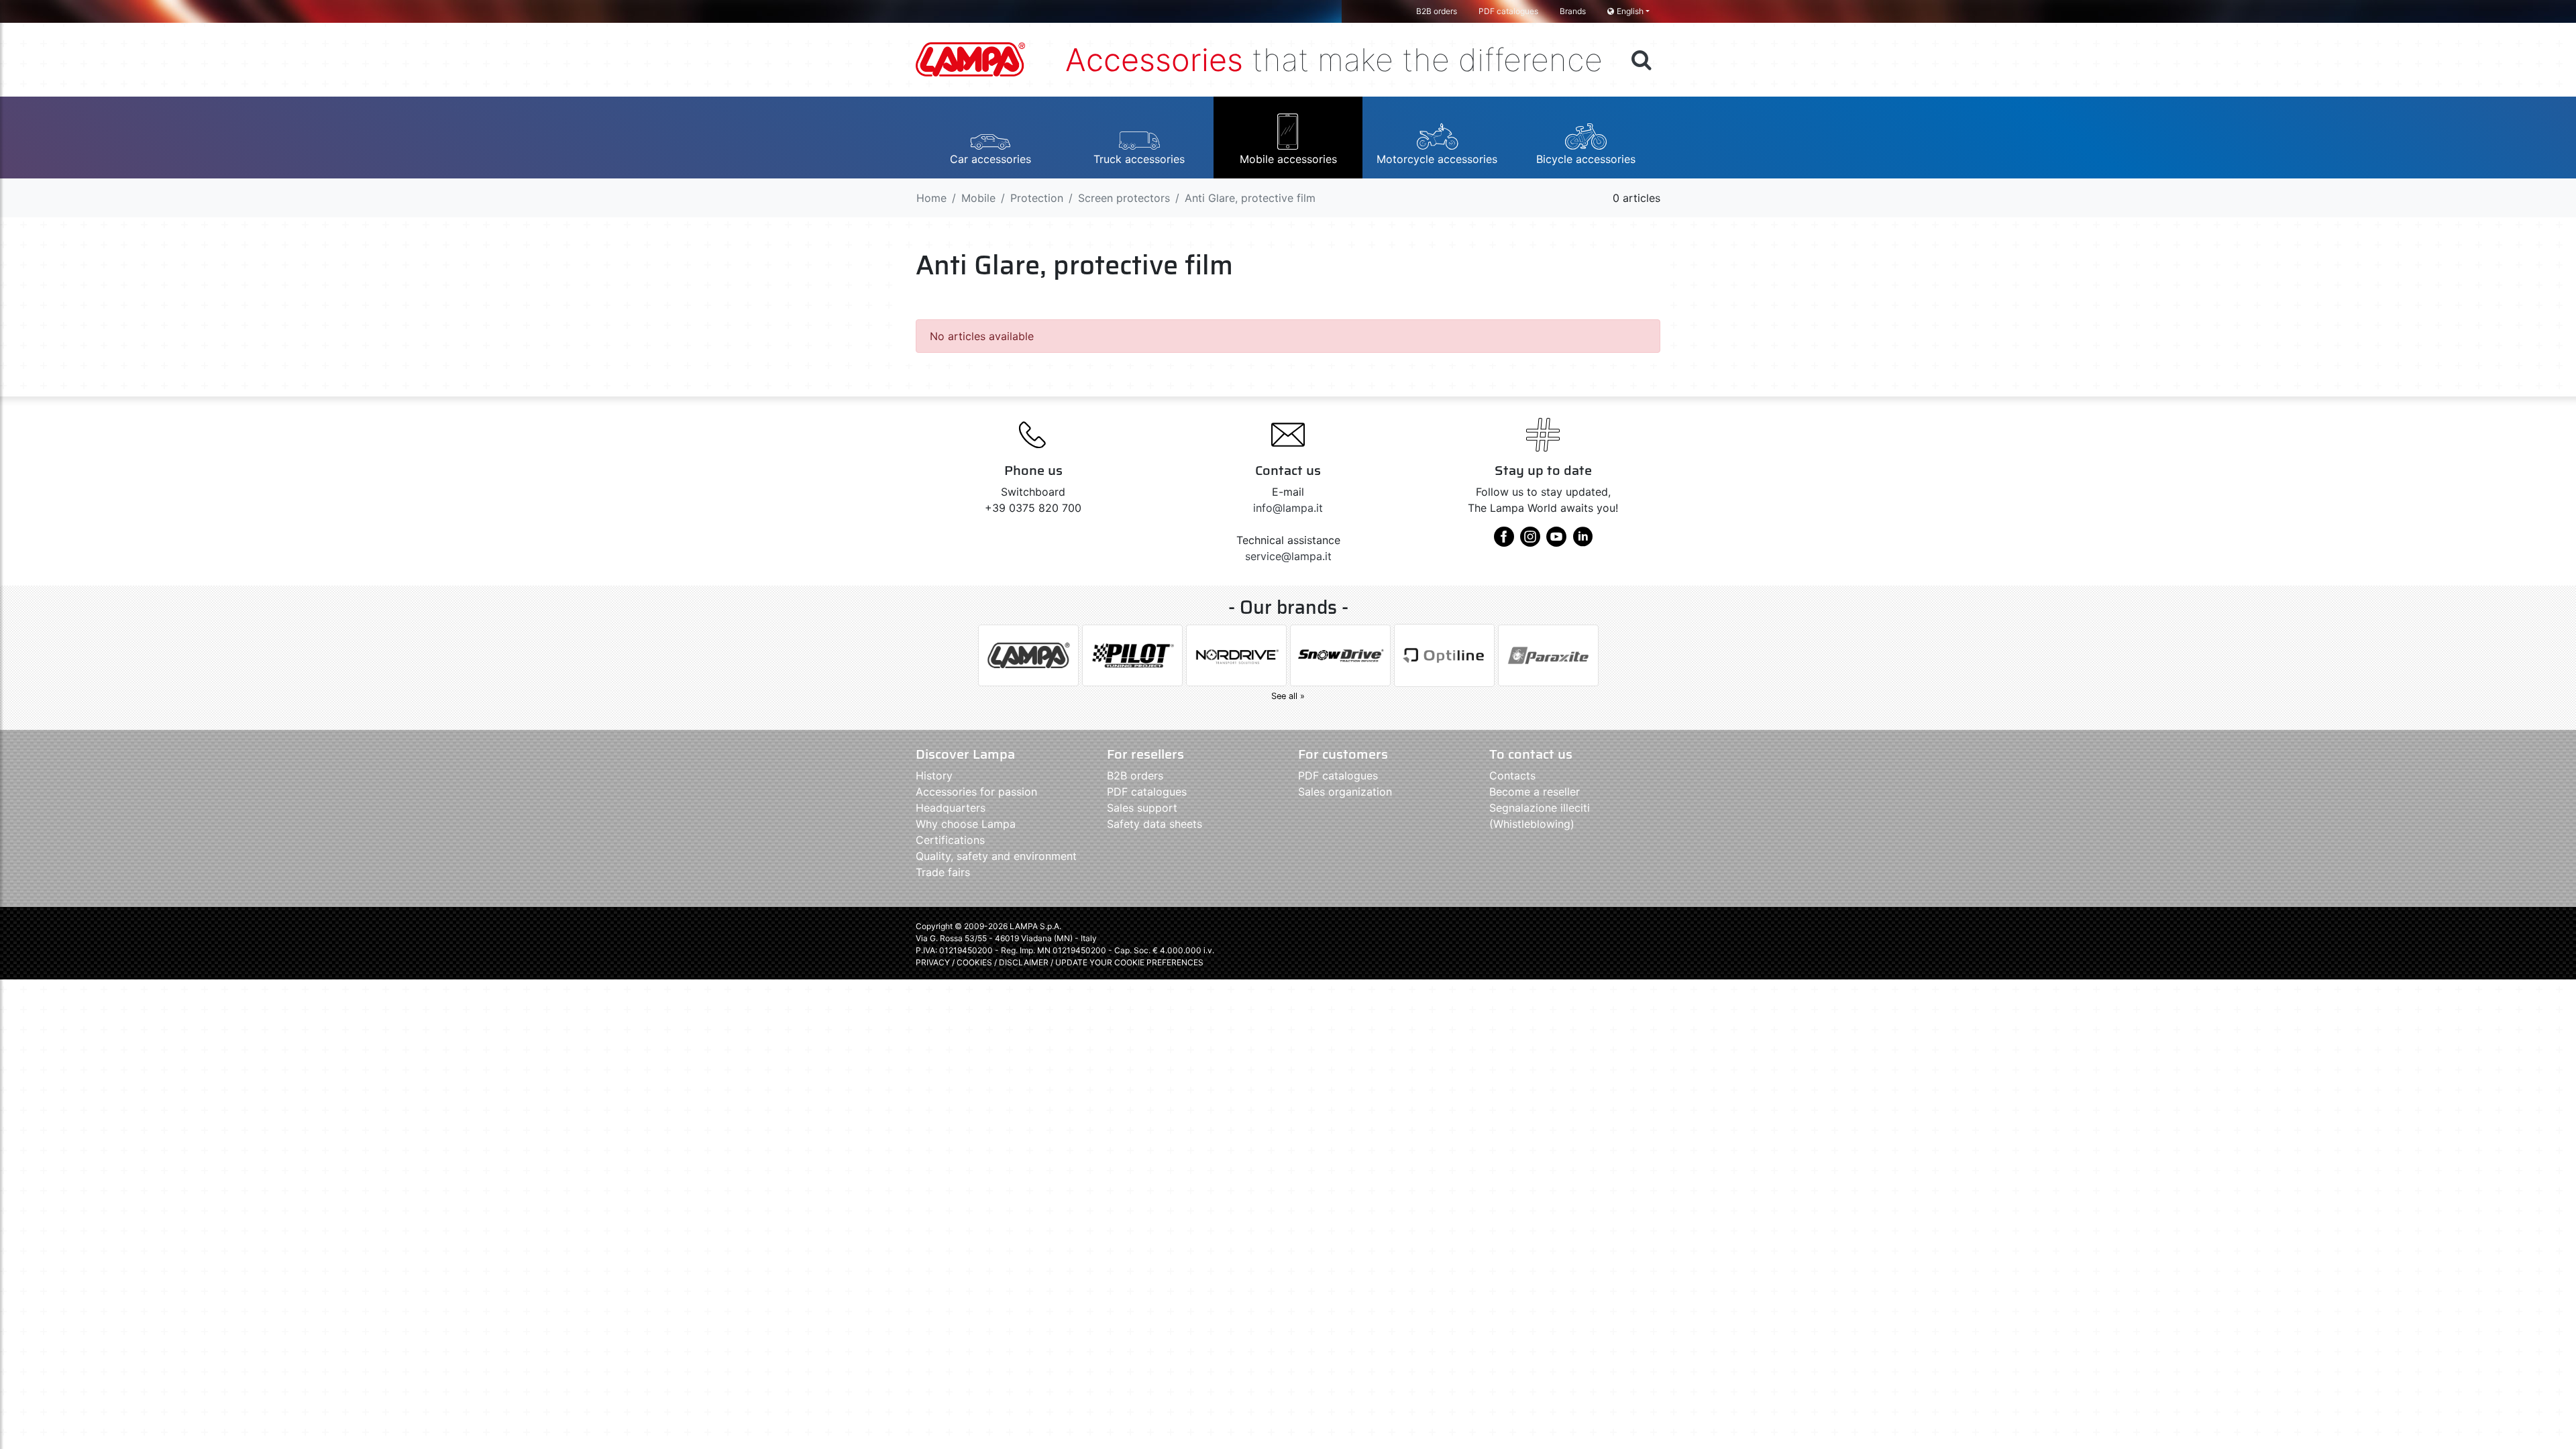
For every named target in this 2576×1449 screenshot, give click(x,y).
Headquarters (951, 808)
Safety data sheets (1155, 824)
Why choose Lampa (966, 824)
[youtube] (1556, 541)
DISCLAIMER (1025, 962)
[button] (990, 138)
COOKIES (974, 962)
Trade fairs (943, 872)
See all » (1288, 696)
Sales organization (1345, 792)
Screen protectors (1124, 198)
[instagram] (1530, 541)
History (934, 775)
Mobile (978, 198)
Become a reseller (1535, 792)
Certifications (950, 840)
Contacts (1512, 775)
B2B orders (1437, 11)
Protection (1037, 198)
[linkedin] (1582, 541)
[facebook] (1504, 541)
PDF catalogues (1508, 11)
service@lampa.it (1288, 556)
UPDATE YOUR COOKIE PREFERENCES (1129, 962)
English (1630, 11)
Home (931, 198)
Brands (1573, 11)
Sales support (1142, 808)
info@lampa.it (1288, 508)
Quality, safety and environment (996, 856)
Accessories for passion (976, 792)
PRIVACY (933, 962)
